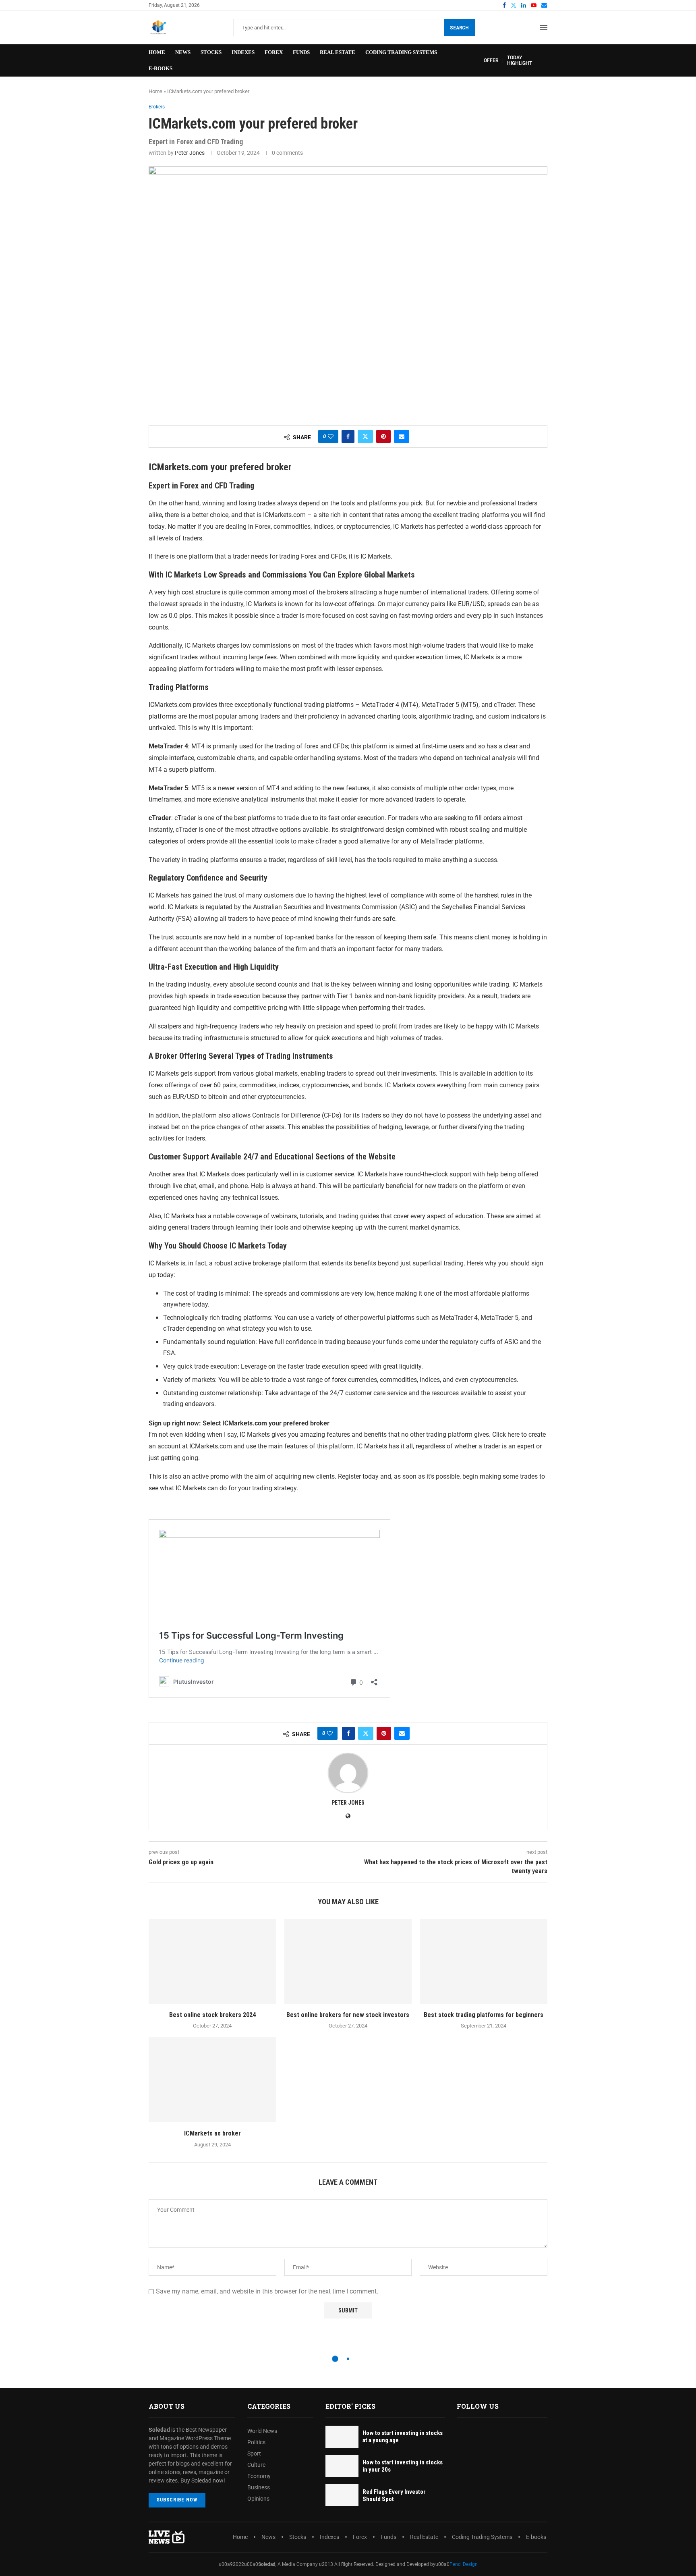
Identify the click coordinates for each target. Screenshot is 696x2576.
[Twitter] (514, 5)
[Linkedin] (524, 5)
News (183, 52)
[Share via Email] (402, 436)
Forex (274, 52)
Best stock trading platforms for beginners (484, 2015)
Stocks (211, 52)
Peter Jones (190, 153)
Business (259, 2487)
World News (262, 2431)
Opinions (258, 2499)
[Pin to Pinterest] (383, 436)
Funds (301, 52)
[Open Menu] (544, 28)
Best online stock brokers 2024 (212, 2015)
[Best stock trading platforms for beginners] (484, 1961)
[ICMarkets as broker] (212, 2080)
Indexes (243, 52)
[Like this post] (331, 436)
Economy (259, 2476)
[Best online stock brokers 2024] (212, 1961)
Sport (254, 2453)
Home (157, 52)
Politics (256, 2442)
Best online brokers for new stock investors (348, 2015)
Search (459, 28)
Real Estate (338, 52)
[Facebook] (504, 5)
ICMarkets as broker (212, 2133)
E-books (161, 68)
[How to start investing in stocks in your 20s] (342, 2466)
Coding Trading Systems (401, 52)
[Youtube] (534, 5)
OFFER (491, 60)
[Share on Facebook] (348, 436)
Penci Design (464, 2564)
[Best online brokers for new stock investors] (348, 1961)
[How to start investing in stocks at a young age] (342, 2437)
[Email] (544, 5)
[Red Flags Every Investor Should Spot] (342, 2495)
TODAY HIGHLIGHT (520, 60)
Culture (256, 2465)
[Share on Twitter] (365, 436)
